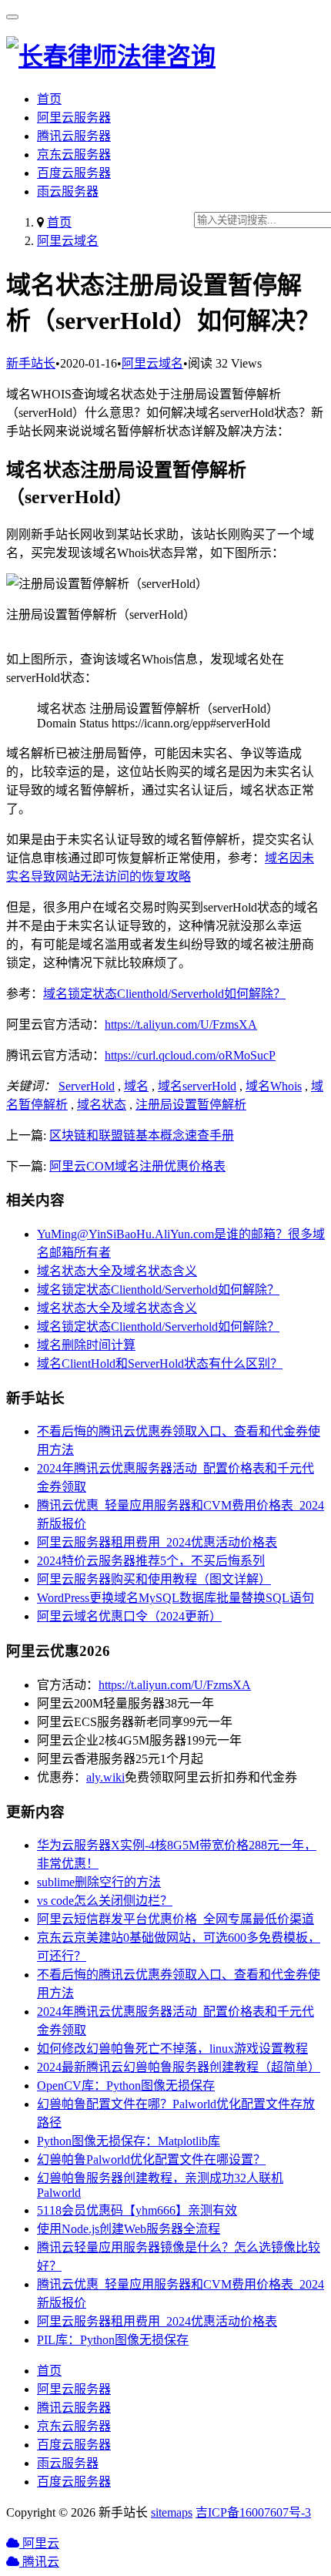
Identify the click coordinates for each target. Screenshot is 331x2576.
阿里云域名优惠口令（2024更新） (129, 1616)
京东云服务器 (74, 154)
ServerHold (87, 1086)
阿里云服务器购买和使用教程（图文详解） (154, 1579)
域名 (136, 1086)
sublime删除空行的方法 (99, 1882)
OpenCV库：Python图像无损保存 (126, 2086)
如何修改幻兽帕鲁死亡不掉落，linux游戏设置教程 (172, 2049)
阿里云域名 (68, 241)
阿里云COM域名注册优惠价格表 (137, 1166)
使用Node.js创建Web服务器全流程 (129, 2229)
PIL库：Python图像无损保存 (113, 2340)
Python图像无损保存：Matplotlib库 (129, 2141)
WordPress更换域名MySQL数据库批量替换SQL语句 (176, 1598)
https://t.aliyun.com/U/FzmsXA (181, 1024)
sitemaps (172, 2512)
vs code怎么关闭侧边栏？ (105, 1901)
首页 (49, 99)
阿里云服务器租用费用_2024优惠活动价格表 (157, 1542)
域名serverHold (197, 1086)
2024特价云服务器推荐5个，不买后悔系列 (151, 1561)
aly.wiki (105, 1777)
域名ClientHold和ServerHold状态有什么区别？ (160, 1364)
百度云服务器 (74, 173)
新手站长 (31, 363)
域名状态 (102, 1105)
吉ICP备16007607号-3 (253, 2512)
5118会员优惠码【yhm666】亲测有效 (137, 2210)
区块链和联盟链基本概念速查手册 (142, 1135)
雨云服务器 (68, 191)
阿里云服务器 (74, 118)
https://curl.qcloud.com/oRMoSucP (190, 1055)
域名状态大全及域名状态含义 (117, 1271)
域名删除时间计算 (86, 1345)
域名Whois (274, 1086)
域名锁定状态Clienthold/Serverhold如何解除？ (164, 994)
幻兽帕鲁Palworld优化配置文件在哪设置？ (151, 2160)
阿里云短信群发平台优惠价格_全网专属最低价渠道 (176, 1919)
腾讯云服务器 (74, 136)
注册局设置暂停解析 (191, 1105)
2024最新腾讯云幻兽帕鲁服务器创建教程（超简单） (179, 2067)
